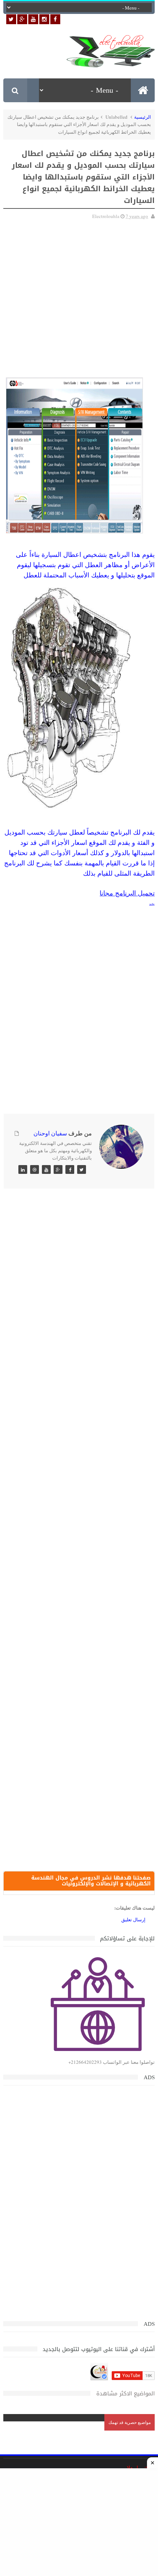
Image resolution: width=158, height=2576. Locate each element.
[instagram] (44, 19)
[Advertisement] (79, 300)
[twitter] (11, 19)
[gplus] (22, 19)
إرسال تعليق (133, 1919)
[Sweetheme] (82, 1169)
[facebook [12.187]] (55, 19)
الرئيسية (143, 117)
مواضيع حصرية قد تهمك (130, 2422)
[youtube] (33, 19)
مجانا (106, 893)
